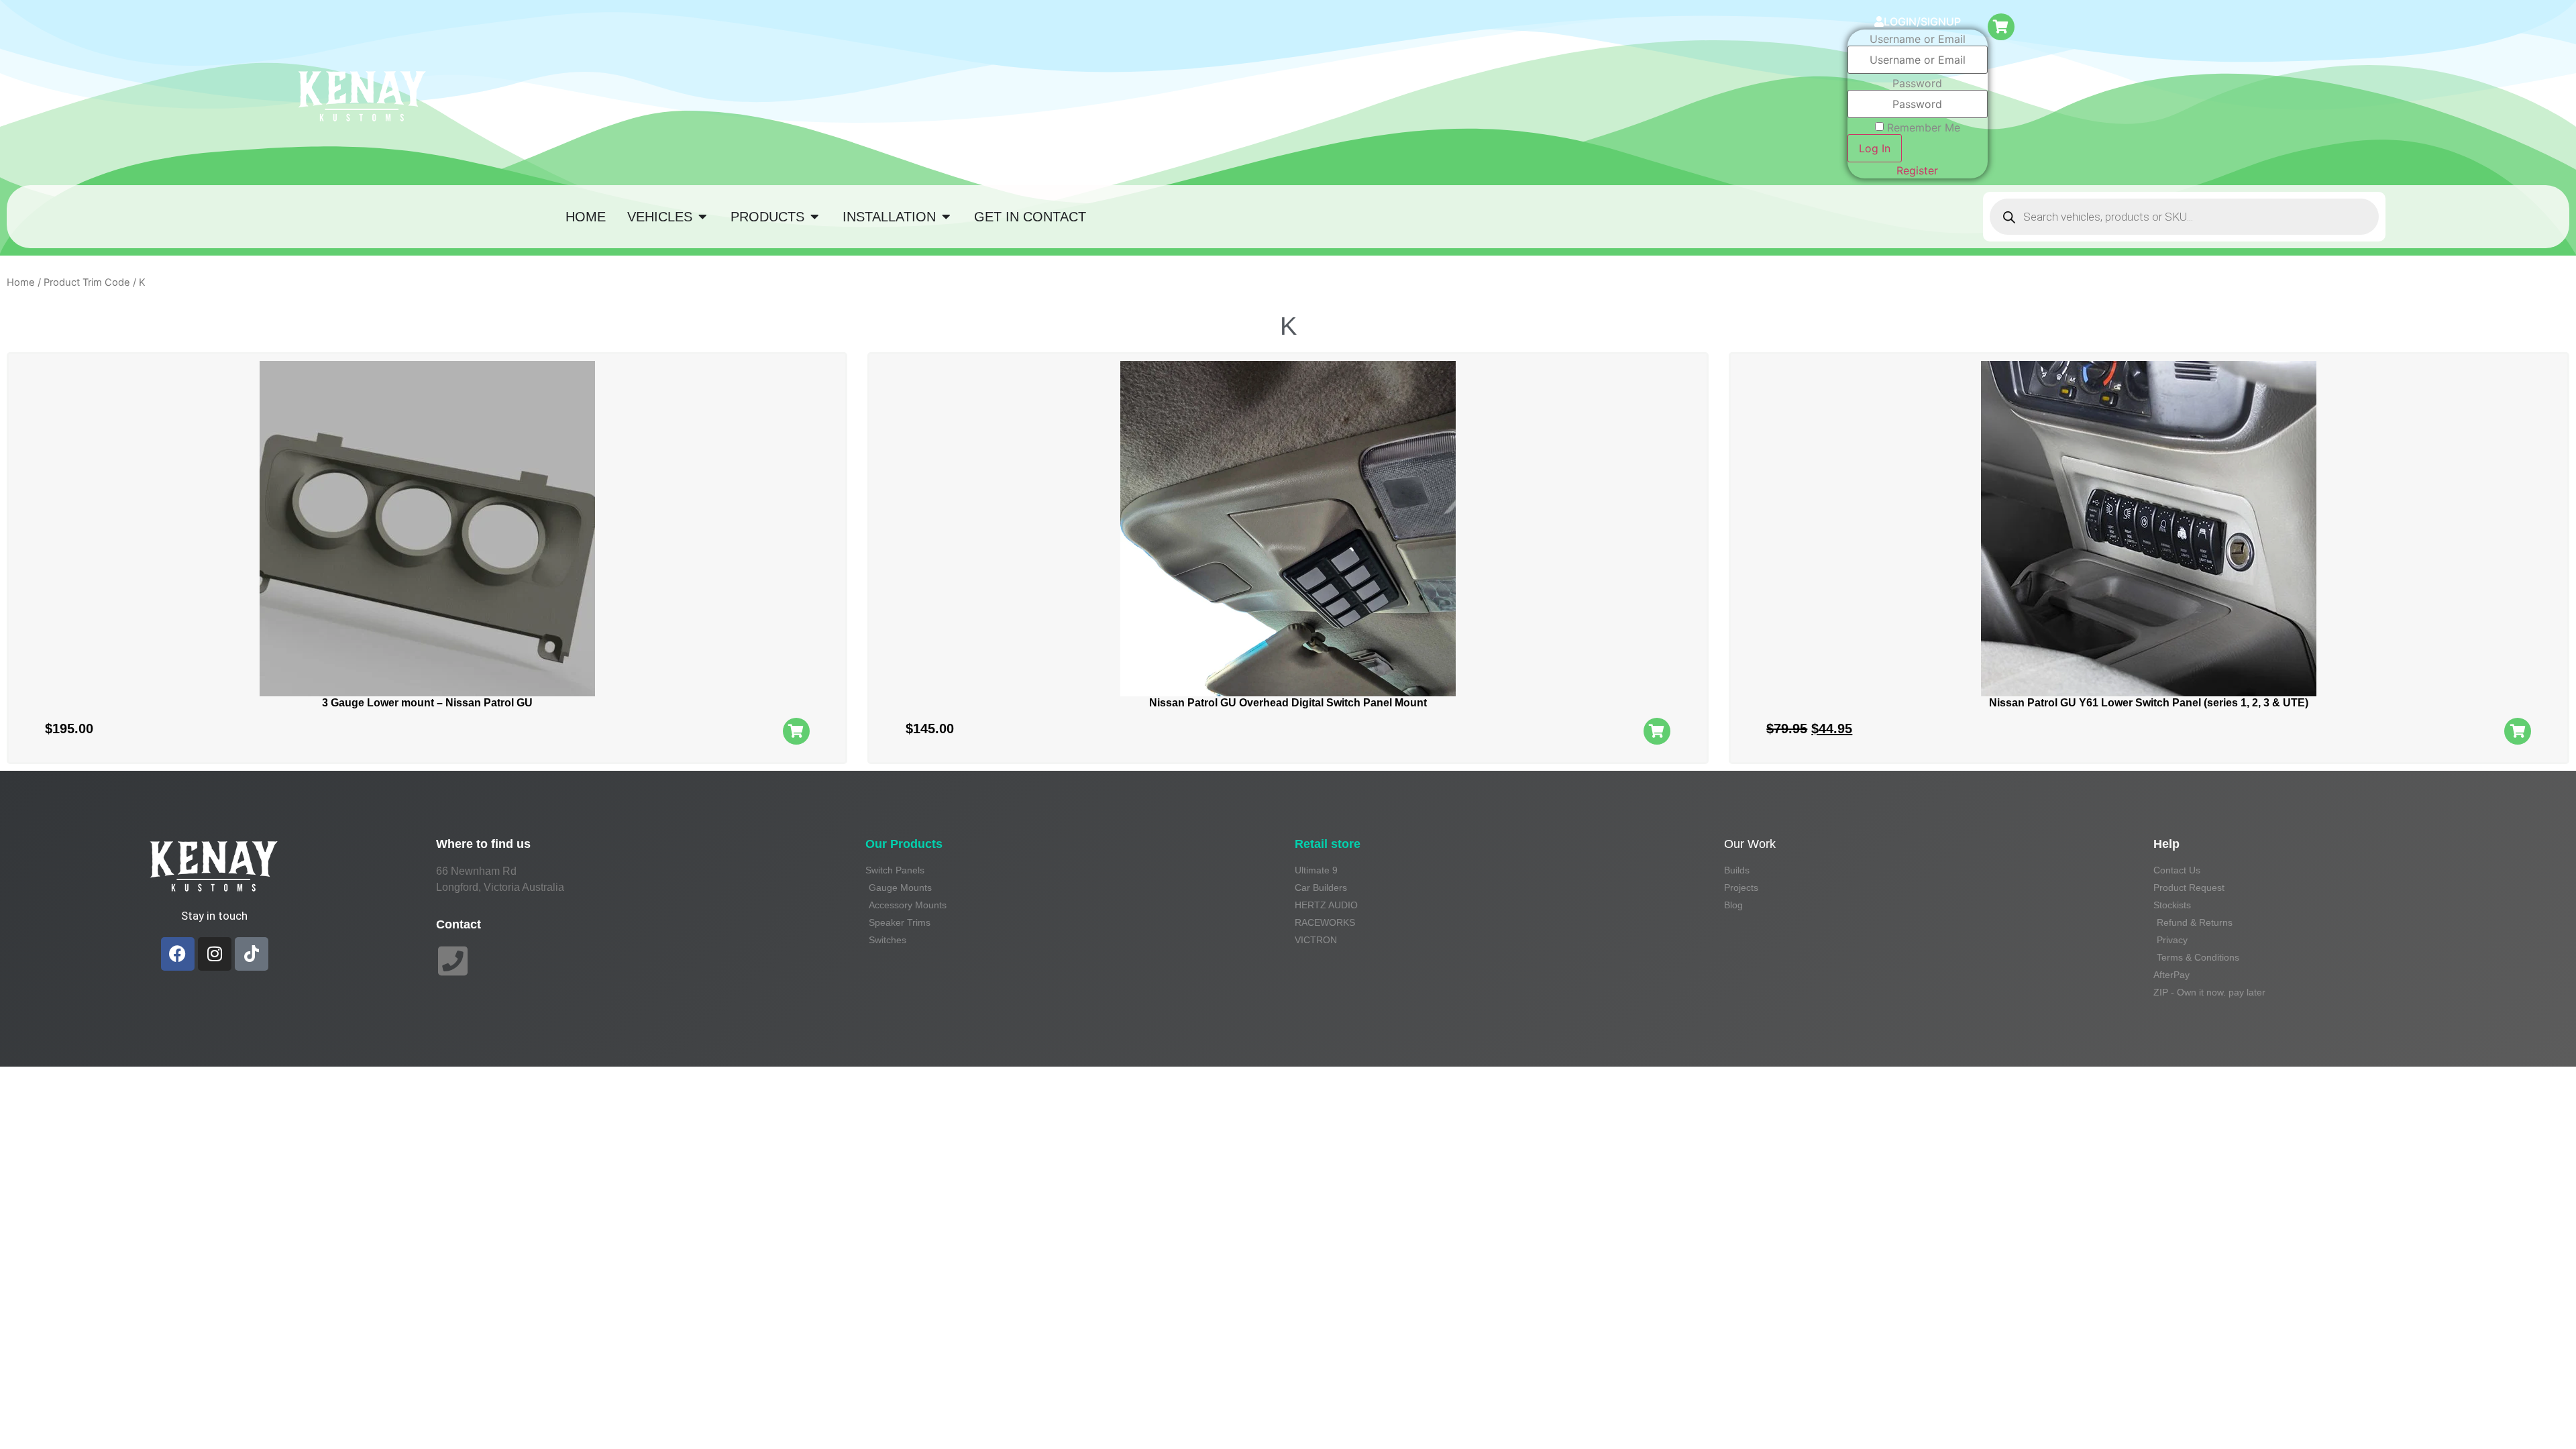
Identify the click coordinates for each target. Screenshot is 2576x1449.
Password (1917, 83)
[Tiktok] (252, 954)
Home (21, 282)
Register (1917, 170)
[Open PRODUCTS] (814, 217)
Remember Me (1924, 127)
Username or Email (1918, 39)
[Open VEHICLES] (702, 217)
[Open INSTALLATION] (946, 217)
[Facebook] (178, 954)
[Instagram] (215, 954)
